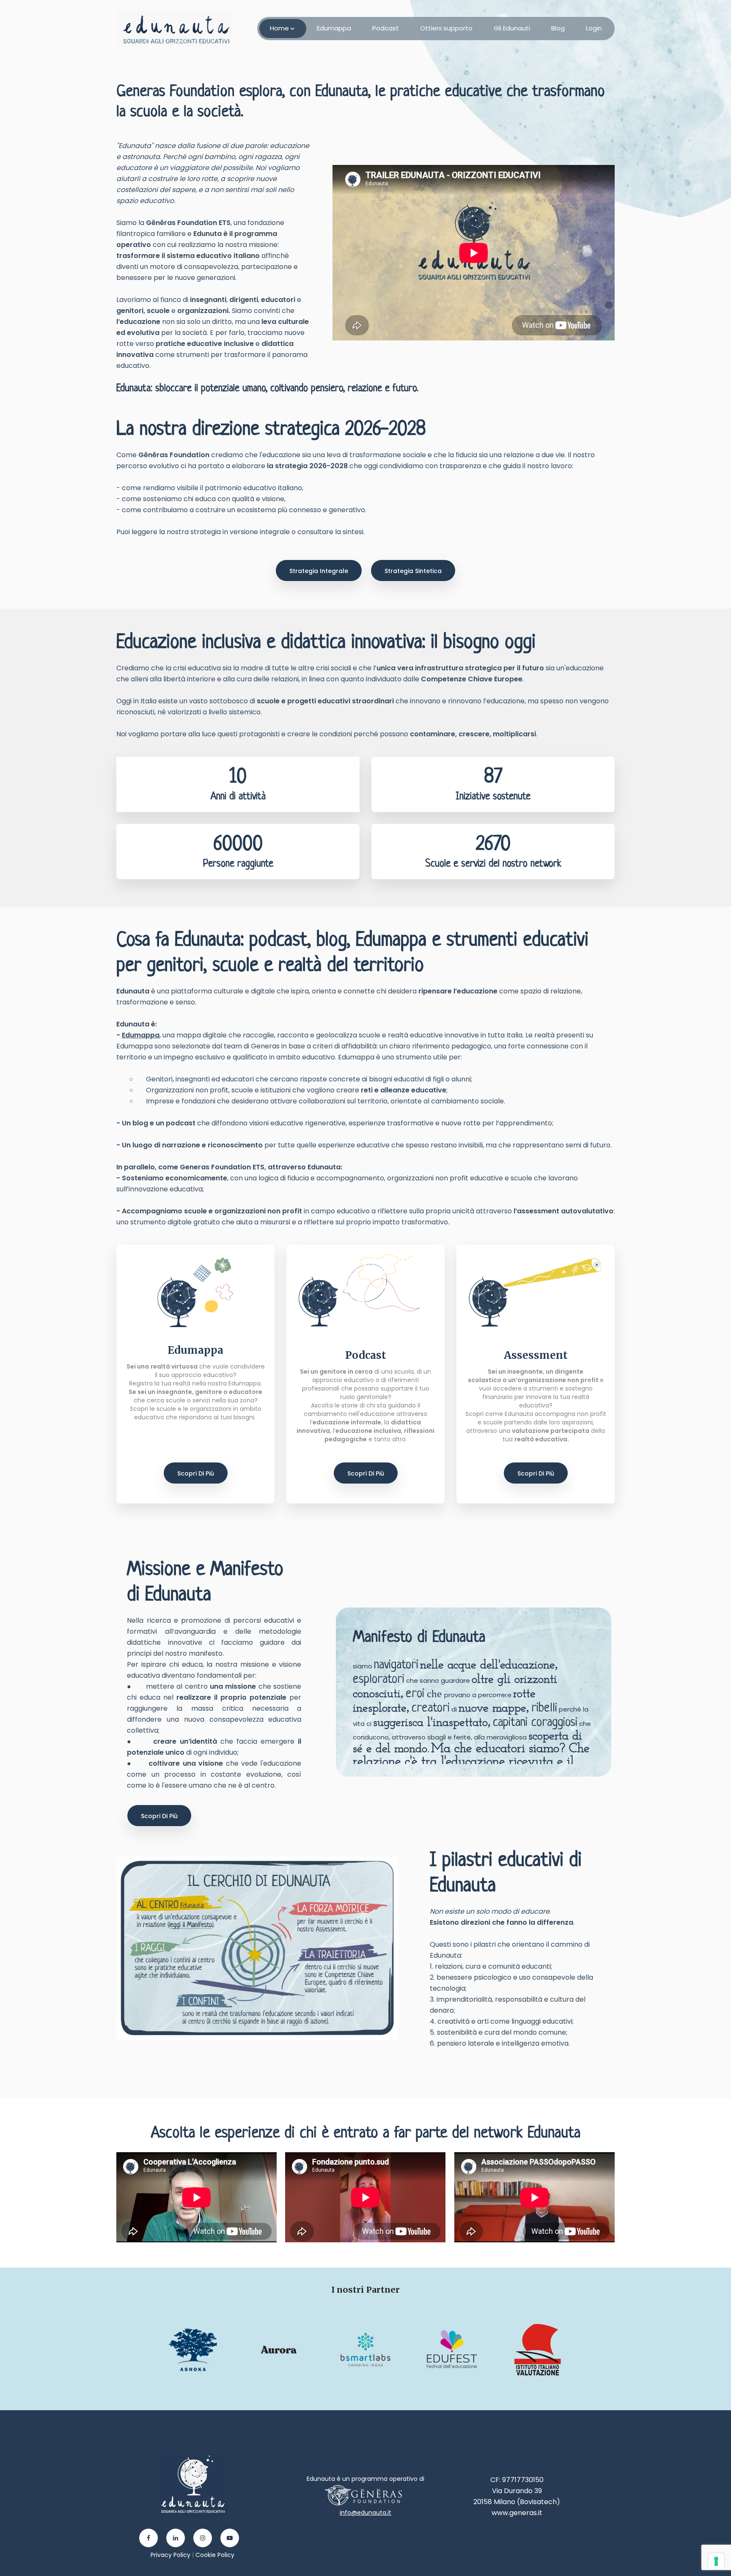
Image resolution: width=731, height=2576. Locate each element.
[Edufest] (453, 2349)
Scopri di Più (196, 1473)
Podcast (386, 28)
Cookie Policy (215, 2555)
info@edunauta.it (365, 2513)
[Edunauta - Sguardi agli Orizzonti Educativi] (175, 29)
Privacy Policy (170, 2555)
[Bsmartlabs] (366, 2349)
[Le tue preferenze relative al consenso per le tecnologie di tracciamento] (716, 2561)
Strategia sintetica (413, 571)
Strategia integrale (319, 571)
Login (594, 28)
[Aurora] (280, 2349)
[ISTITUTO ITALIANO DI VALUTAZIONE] (538, 2349)
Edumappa (334, 28)
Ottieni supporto (446, 28)
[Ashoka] (194, 2349)
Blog (558, 28)
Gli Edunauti (512, 28)
